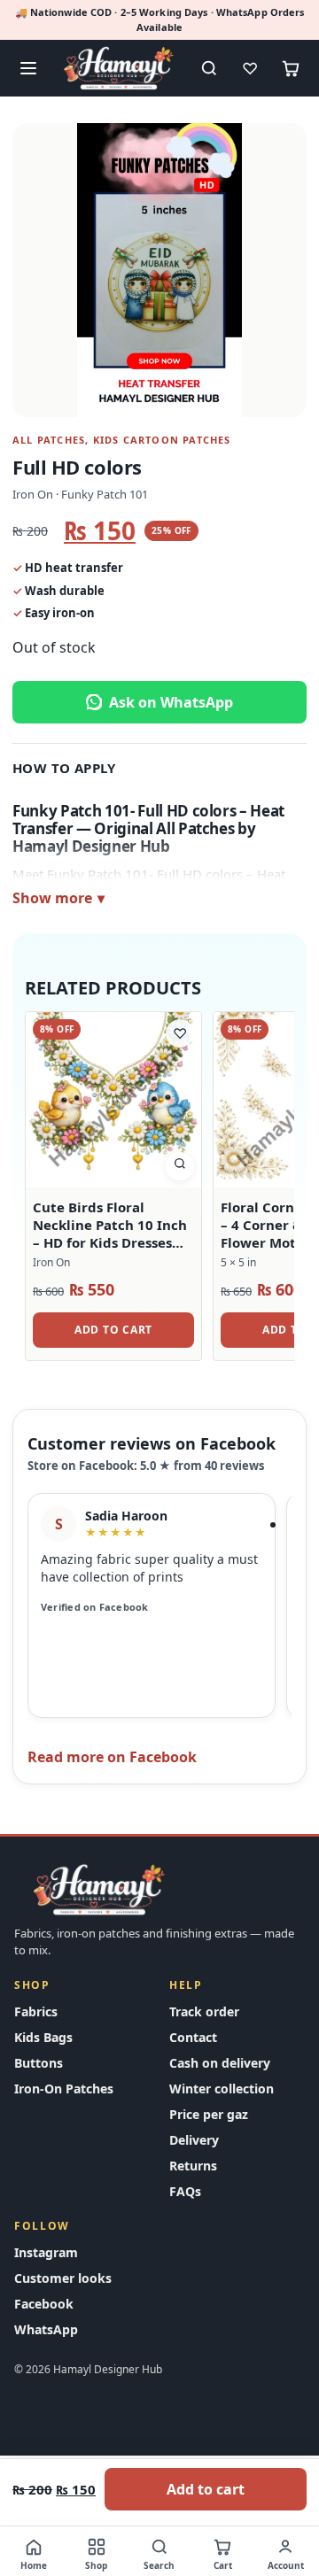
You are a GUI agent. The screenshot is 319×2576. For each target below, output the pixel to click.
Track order (204, 2011)
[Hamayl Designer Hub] (119, 68)
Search (159, 2565)
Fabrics (36, 2011)
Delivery (194, 2140)
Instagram (46, 2252)
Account (286, 2565)
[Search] (209, 68)
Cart (223, 2565)
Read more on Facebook (112, 1757)
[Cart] (291, 68)
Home (34, 2565)
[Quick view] (180, 1166)
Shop (96, 2565)
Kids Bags (43, 2037)
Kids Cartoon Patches (162, 440)
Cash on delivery (220, 2063)
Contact (193, 2037)
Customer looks (63, 2278)
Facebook (44, 2304)
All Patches (49, 440)
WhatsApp (46, 2329)
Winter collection (222, 2089)
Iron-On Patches (64, 2089)
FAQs (185, 2191)
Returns (193, 2166)
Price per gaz (209, 2114)
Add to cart (206, 2489)
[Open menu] (28, 68)
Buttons (39, 2063)
